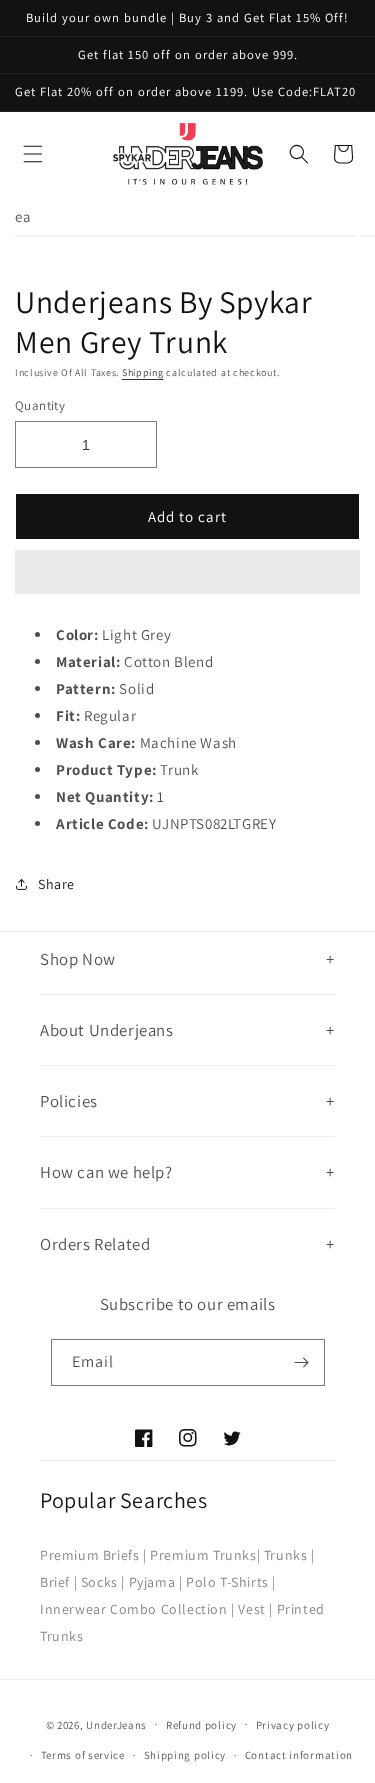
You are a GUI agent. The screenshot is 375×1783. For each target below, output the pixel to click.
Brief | (58, 1582)
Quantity (40, 405)
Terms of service (83, 1755)
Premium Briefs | (93, 1555)
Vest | (255, 1609)
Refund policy (201, 1725)
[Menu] (33, 154)
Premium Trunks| (205, 1555)
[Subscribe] (302, 1362)
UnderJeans (116, 1724)
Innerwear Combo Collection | (137, 1609)
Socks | (103, 1582)
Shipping (143, 372)
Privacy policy (293, 1725)
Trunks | (289, 1555)
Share (56, 884)
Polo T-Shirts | (231, 1582)
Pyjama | (156, 1582)
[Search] (299, 154)
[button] (187, 573)
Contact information (299, 1755)
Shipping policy (185, 1755)
